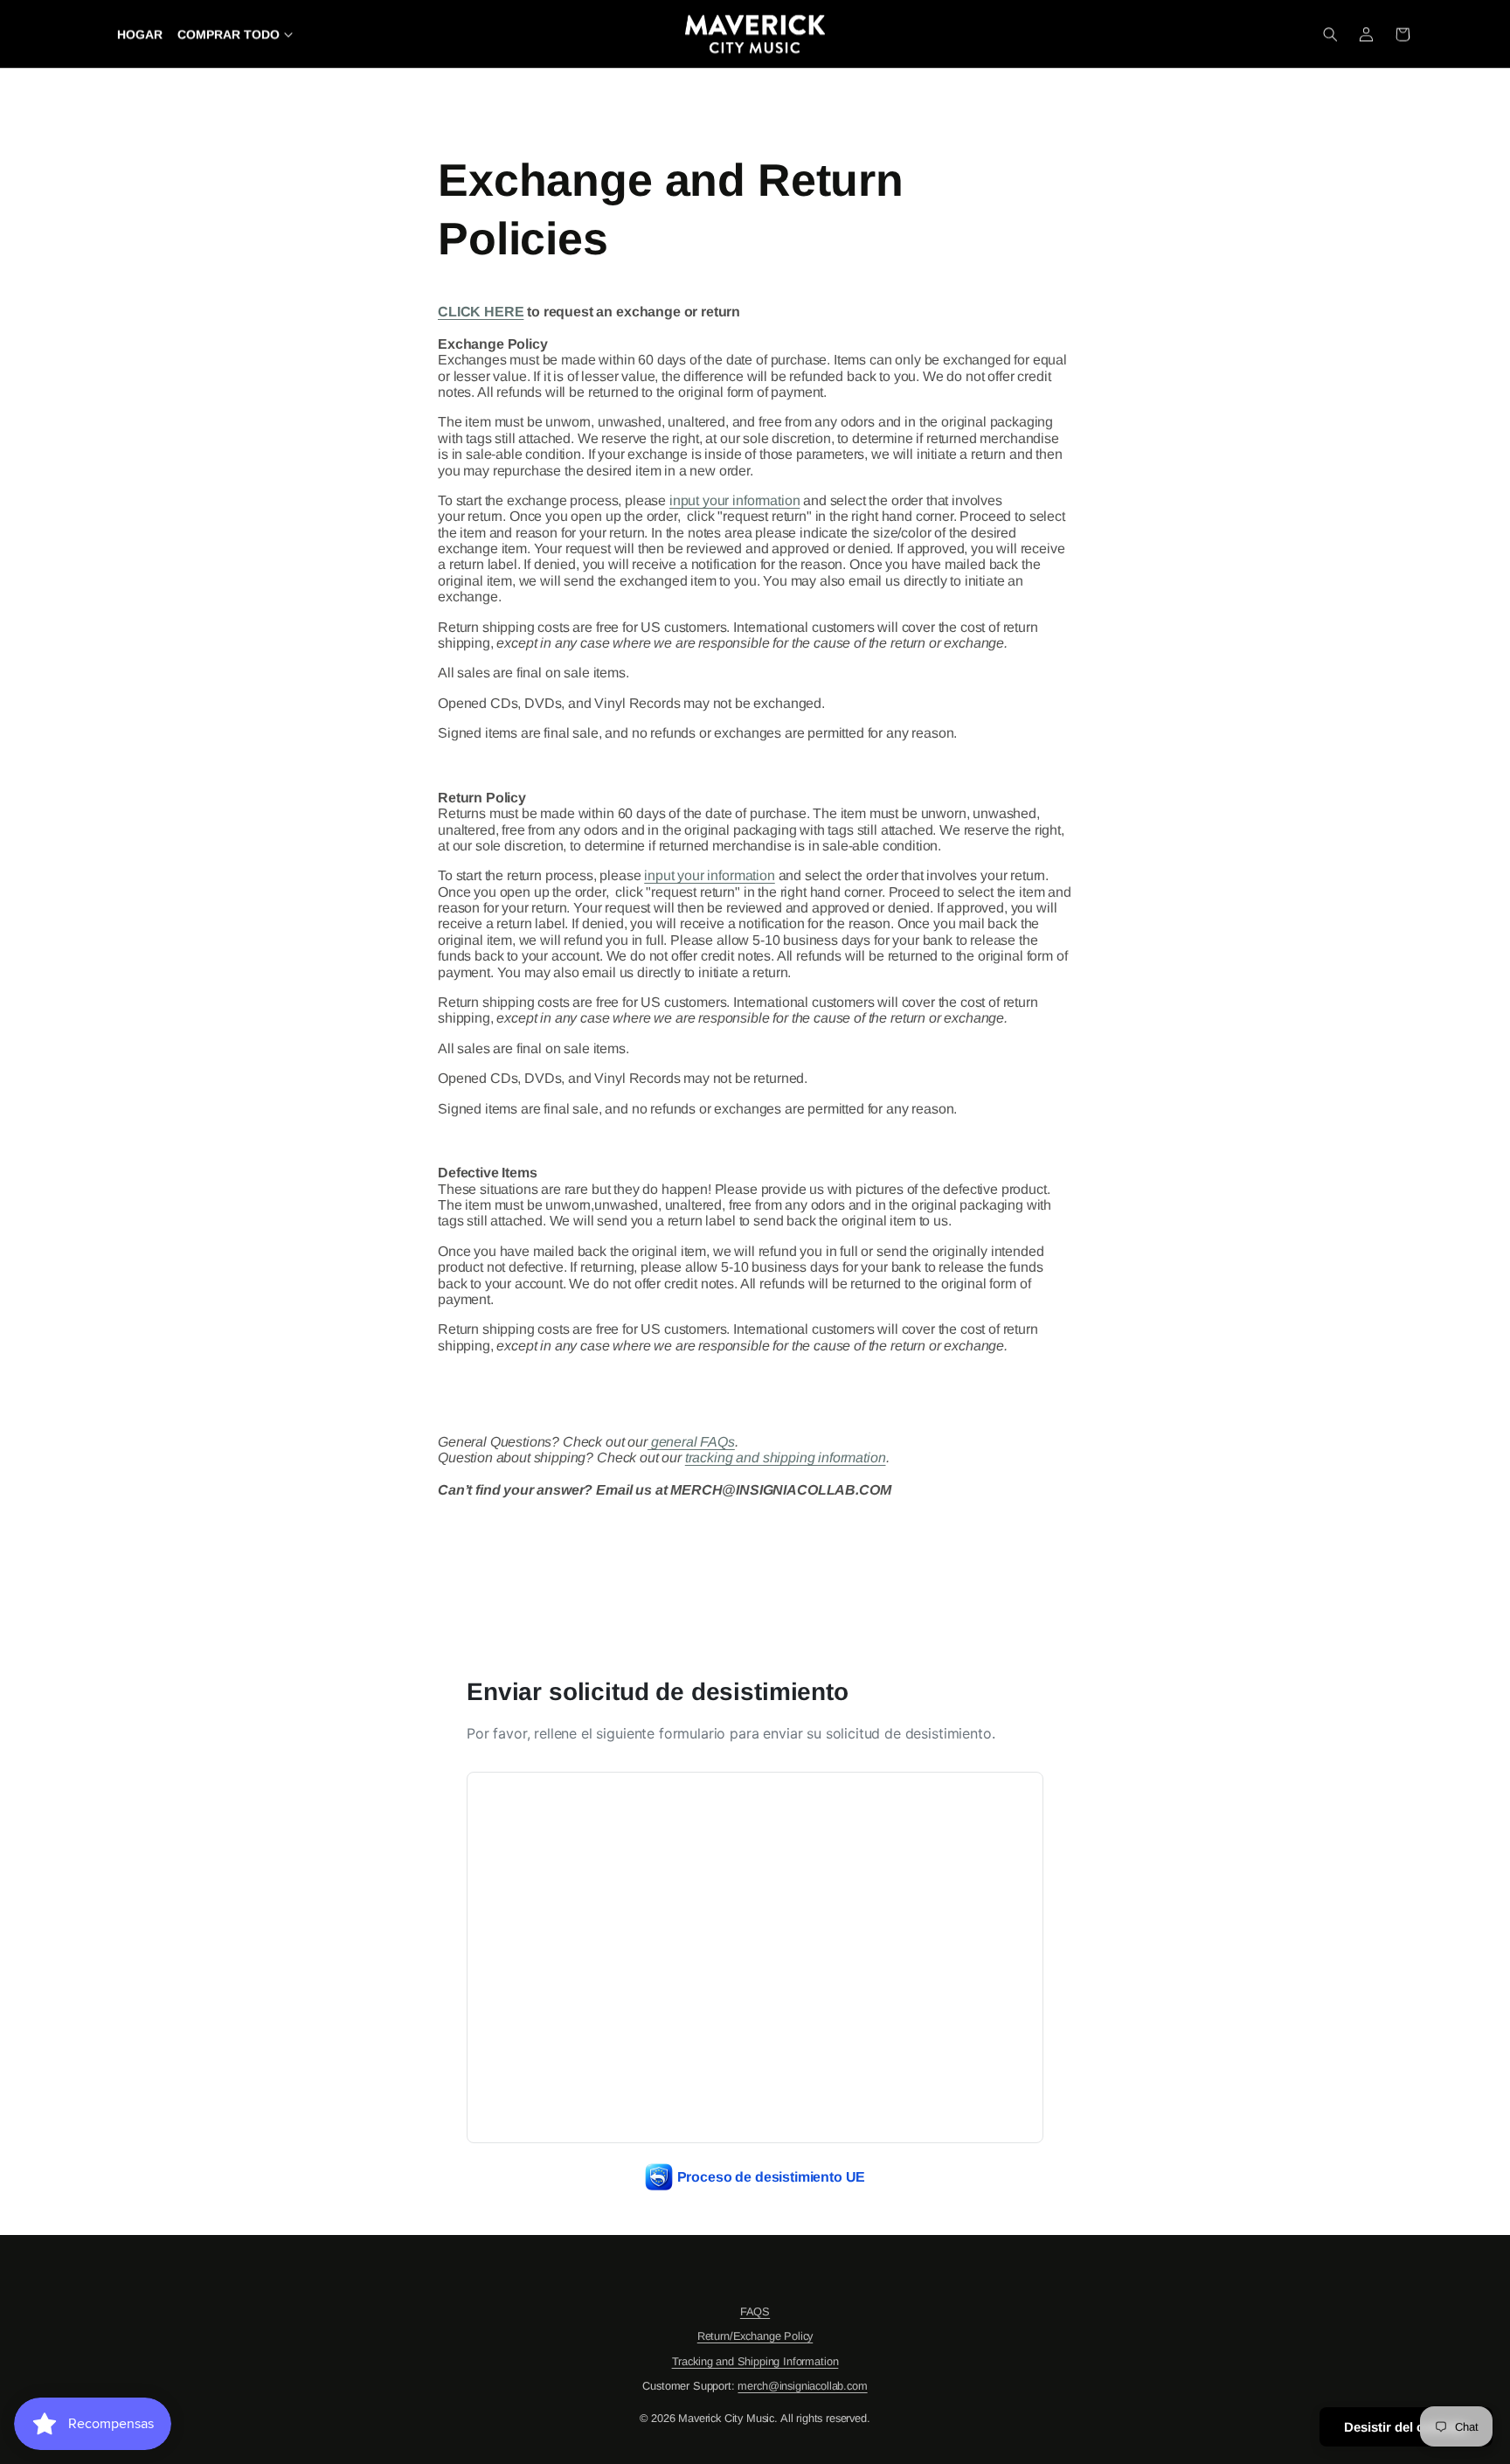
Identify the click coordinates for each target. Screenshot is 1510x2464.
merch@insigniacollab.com (802, 2386)
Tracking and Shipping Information (755, 2361)
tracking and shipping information (786, 1458)
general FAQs (691, 1442)
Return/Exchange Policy (755, 2336)
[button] (1330, 34)
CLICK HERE (481, 312)
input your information (734, 500)
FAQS (755, 2311)
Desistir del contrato (1406, 2427)
